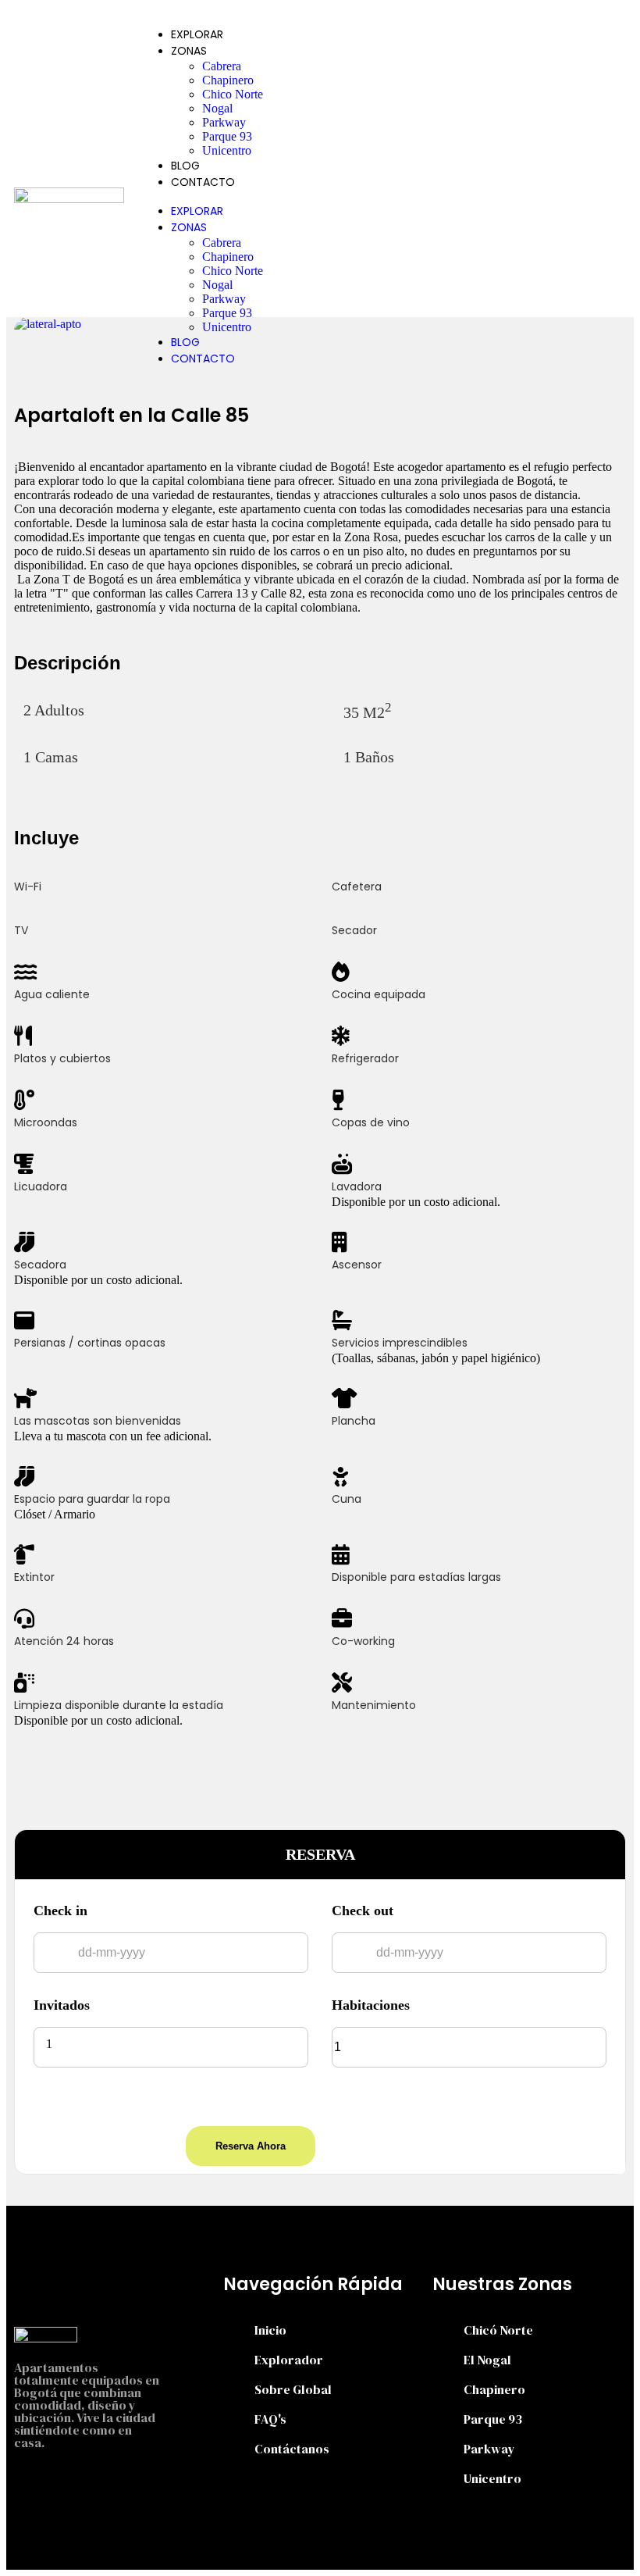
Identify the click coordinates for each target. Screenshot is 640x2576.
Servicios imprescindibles (400, 1343)
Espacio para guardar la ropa (92, 1499)
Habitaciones (371, 2005)
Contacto (203, 182)
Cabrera (222, 66)
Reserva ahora (251, 2146)
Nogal (217, 108)
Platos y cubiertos (62, 1058)
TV (21, 930)
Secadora (40, 1265)
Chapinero (228, 80)
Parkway (224, 122)
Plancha (354, 1421)
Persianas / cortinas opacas (90, 1343)
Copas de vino (371, 1122)
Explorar (197, 34)
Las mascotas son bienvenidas (98, 1421)
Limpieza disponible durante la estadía (119, 1705)
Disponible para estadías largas (416, 1577)
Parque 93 (227, 136)
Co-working (363, 1641)
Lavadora (357, 1186)
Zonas (189, 51)
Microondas (46, 1122)
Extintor (34, 1577)
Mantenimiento (374, 1705)
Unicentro (227, 150)
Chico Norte (233, 94)
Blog (185, 166)
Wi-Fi (28, 887)
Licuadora (41, 1186)
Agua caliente (52, 994)
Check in (60, 1911)
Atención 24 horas (64, 1641)
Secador (354, 930)
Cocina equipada (379, 994)
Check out (363, 1911)
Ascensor (357, 1265)
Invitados (62, 2005)
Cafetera (357, 887)
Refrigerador (365, 1058)
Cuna (347, 1499)
